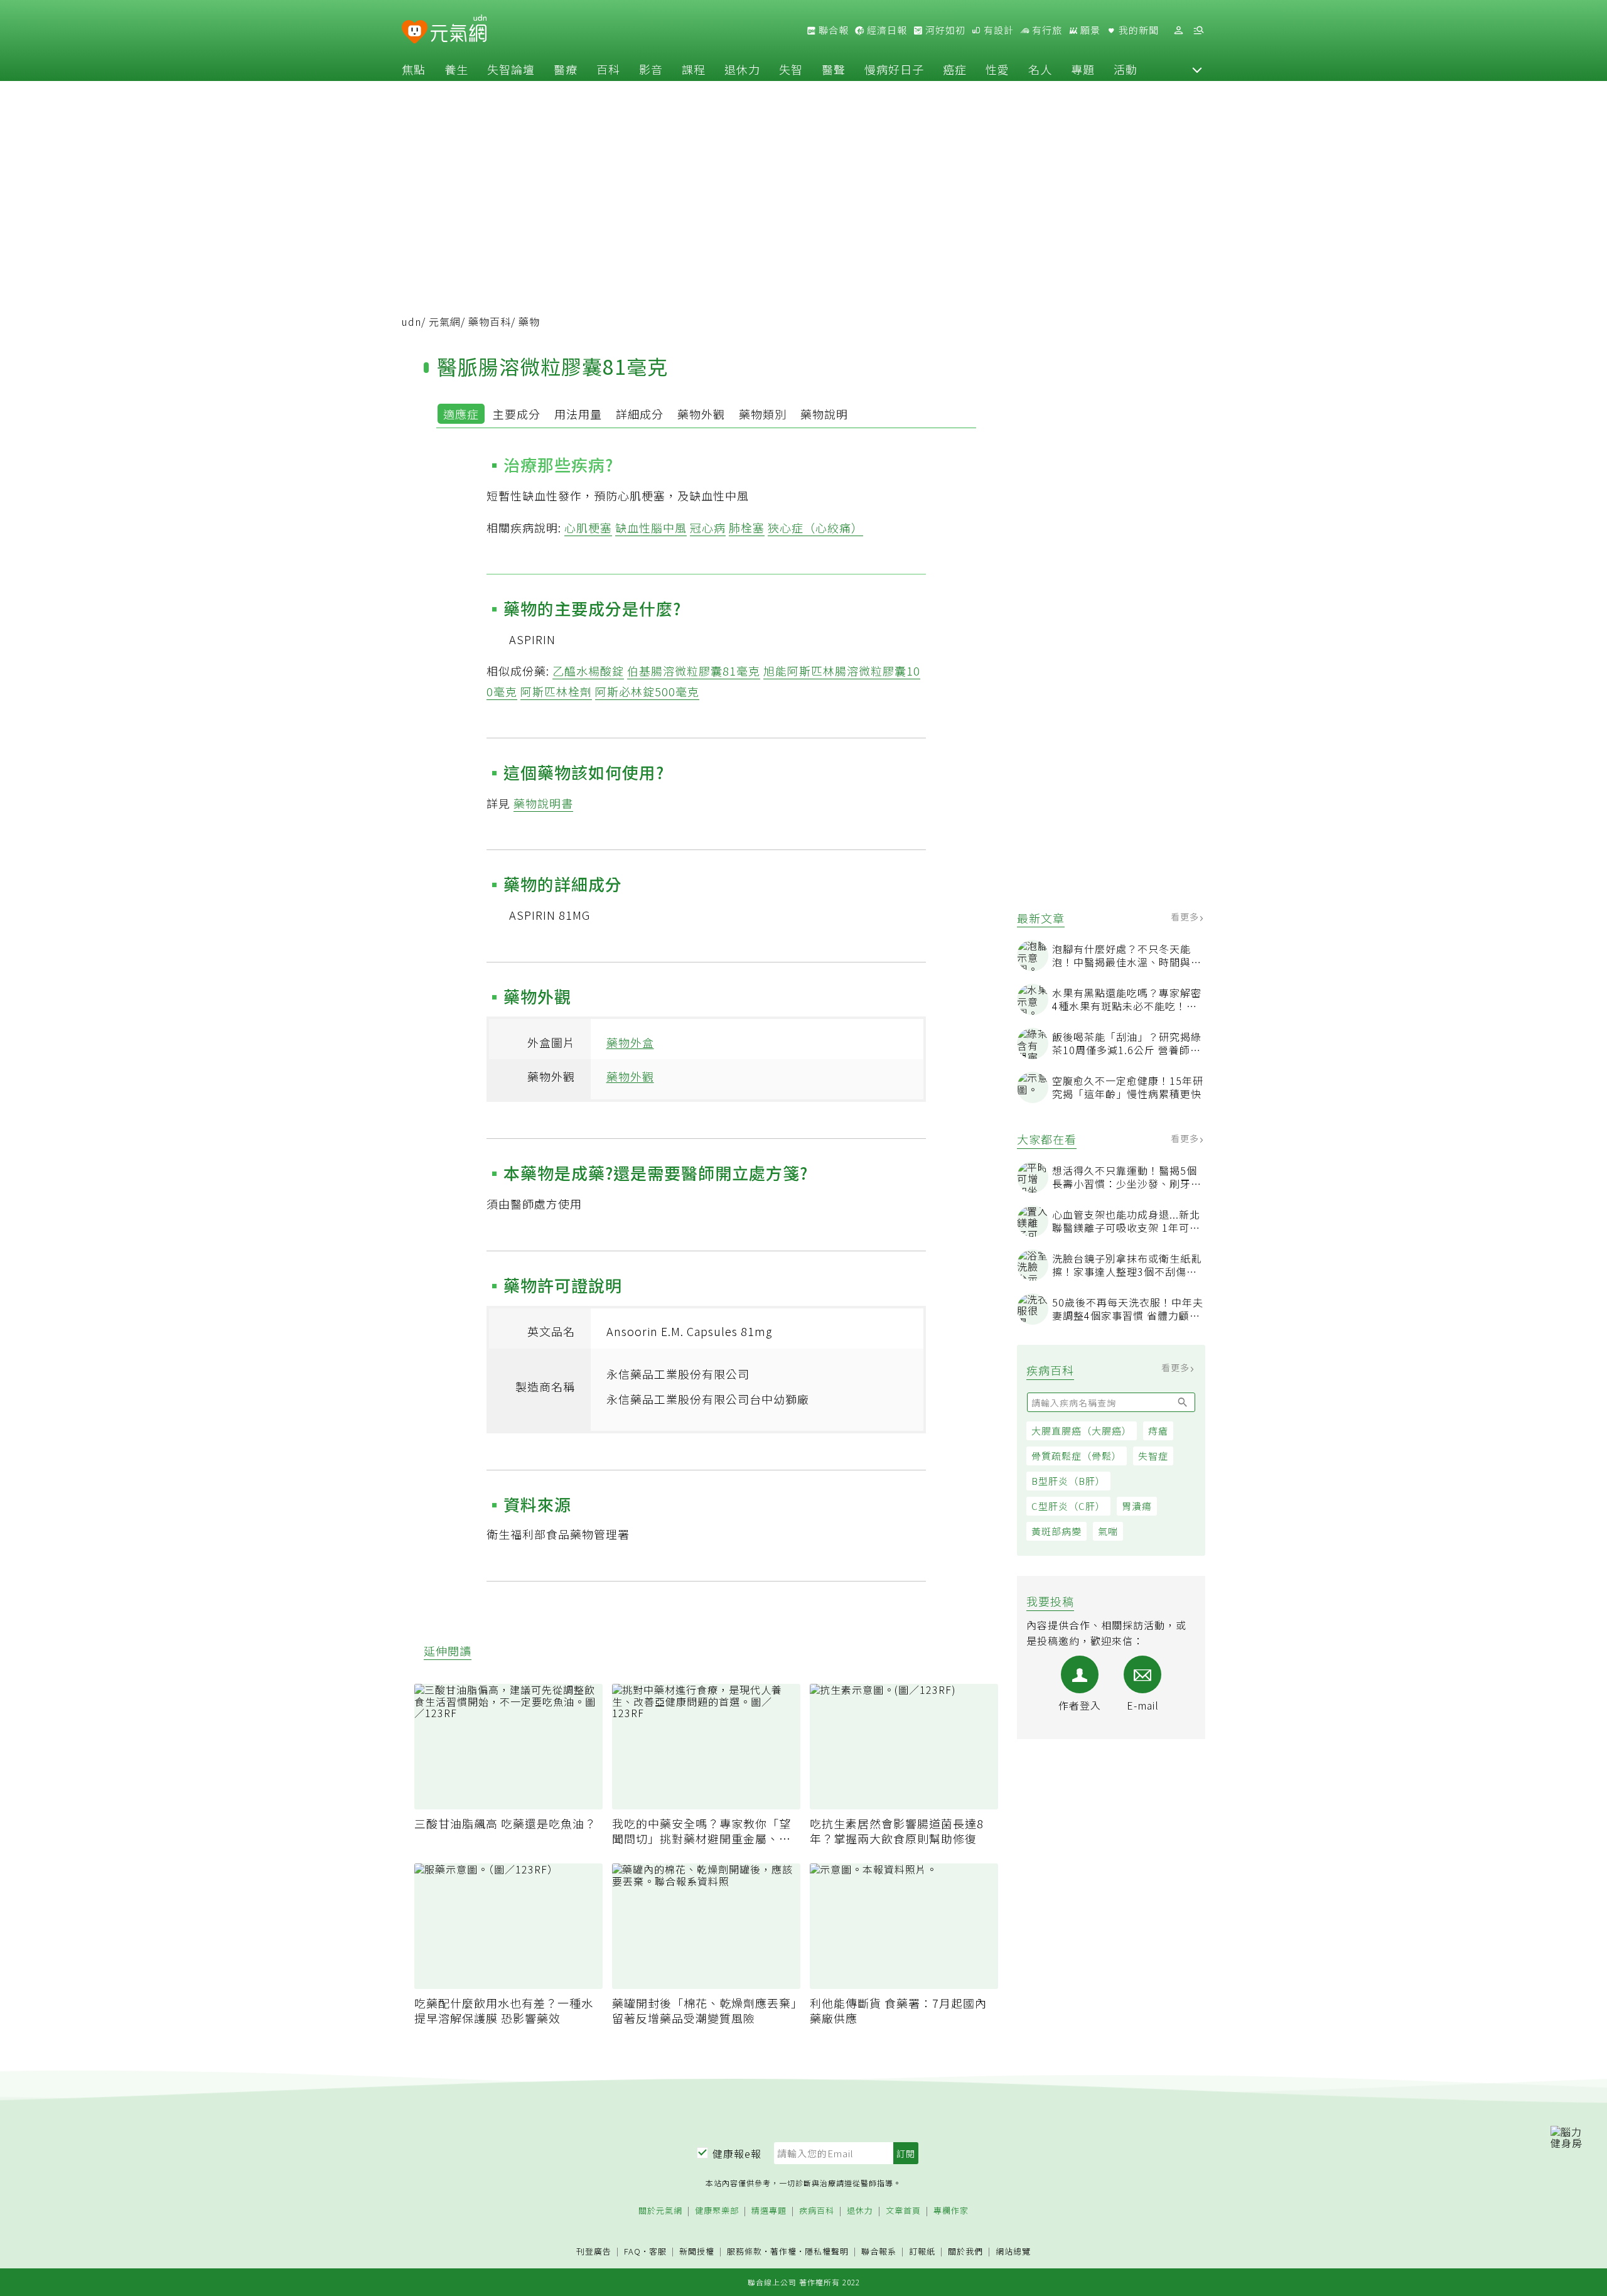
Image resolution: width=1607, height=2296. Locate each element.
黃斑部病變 (1056, 1531)
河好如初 (944, 30)
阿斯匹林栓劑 (556, 691)
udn (411, 321)
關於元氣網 (660, 2211)
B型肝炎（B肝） (1068, 1481)
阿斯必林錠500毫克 (647, 691)
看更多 (1186, 917)
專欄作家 (951, 2211)
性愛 (997, 69)
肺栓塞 (747, 527)
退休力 (742, 69)
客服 (658, 2251)
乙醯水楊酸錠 (588, 671)
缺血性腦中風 (651, 527)
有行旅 (1046, 30)
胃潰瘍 (1137, 1506)
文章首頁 (903, 2211)
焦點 (414, 69)
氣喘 (1108, 1531)
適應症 (461, 414)
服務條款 (744, 2251)
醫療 (566, 69)
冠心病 (708, 527)
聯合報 (832, 30)
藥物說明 (824, 414)
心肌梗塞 (588, 527)
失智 (791, 69)
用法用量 (578, 414)
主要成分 (517, 414)
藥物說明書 (543, 803)
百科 (608, 69)
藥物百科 (490, 321)
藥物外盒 (630, 1042)
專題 (1083, 69)
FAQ (632, 2251)
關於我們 (965, 2252)
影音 (651, 69)
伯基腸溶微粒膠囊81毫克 (694, 671)
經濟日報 (886, 30)
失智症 (1153, 1456)
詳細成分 (640, 414)
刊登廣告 (594, 2252)
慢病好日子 (894, 69)
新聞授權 (697, 2252)
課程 (694, 69)
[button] (1197, 69)
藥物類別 (763, 414)
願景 (1089, 30)
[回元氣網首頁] (459, 30)
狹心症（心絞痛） (815, 527)
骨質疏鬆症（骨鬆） (1077, 1456)
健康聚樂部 (717, 2211)
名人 (1040, 69)
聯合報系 (879, 2252)
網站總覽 (1013, 2252)
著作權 (783, 2251)
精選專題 (769, 2211)
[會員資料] (1178, 30)
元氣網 (445, 321)
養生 (456, 69)
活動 (1126, 69)
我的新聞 (1137, 30)
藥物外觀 (701, 414)
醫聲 (834, 69)
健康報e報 (737, 2153)
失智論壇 (511, 69)
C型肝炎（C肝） (1068, 1506)
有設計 (997, 30)
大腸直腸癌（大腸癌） (1082, 1431)
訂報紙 (922, 2252)
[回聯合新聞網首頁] (415, 32)
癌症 (955, 69)
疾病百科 (817, 2211)
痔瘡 (1158, 1431)
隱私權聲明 (827, 2251)
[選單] (1198, 30)
